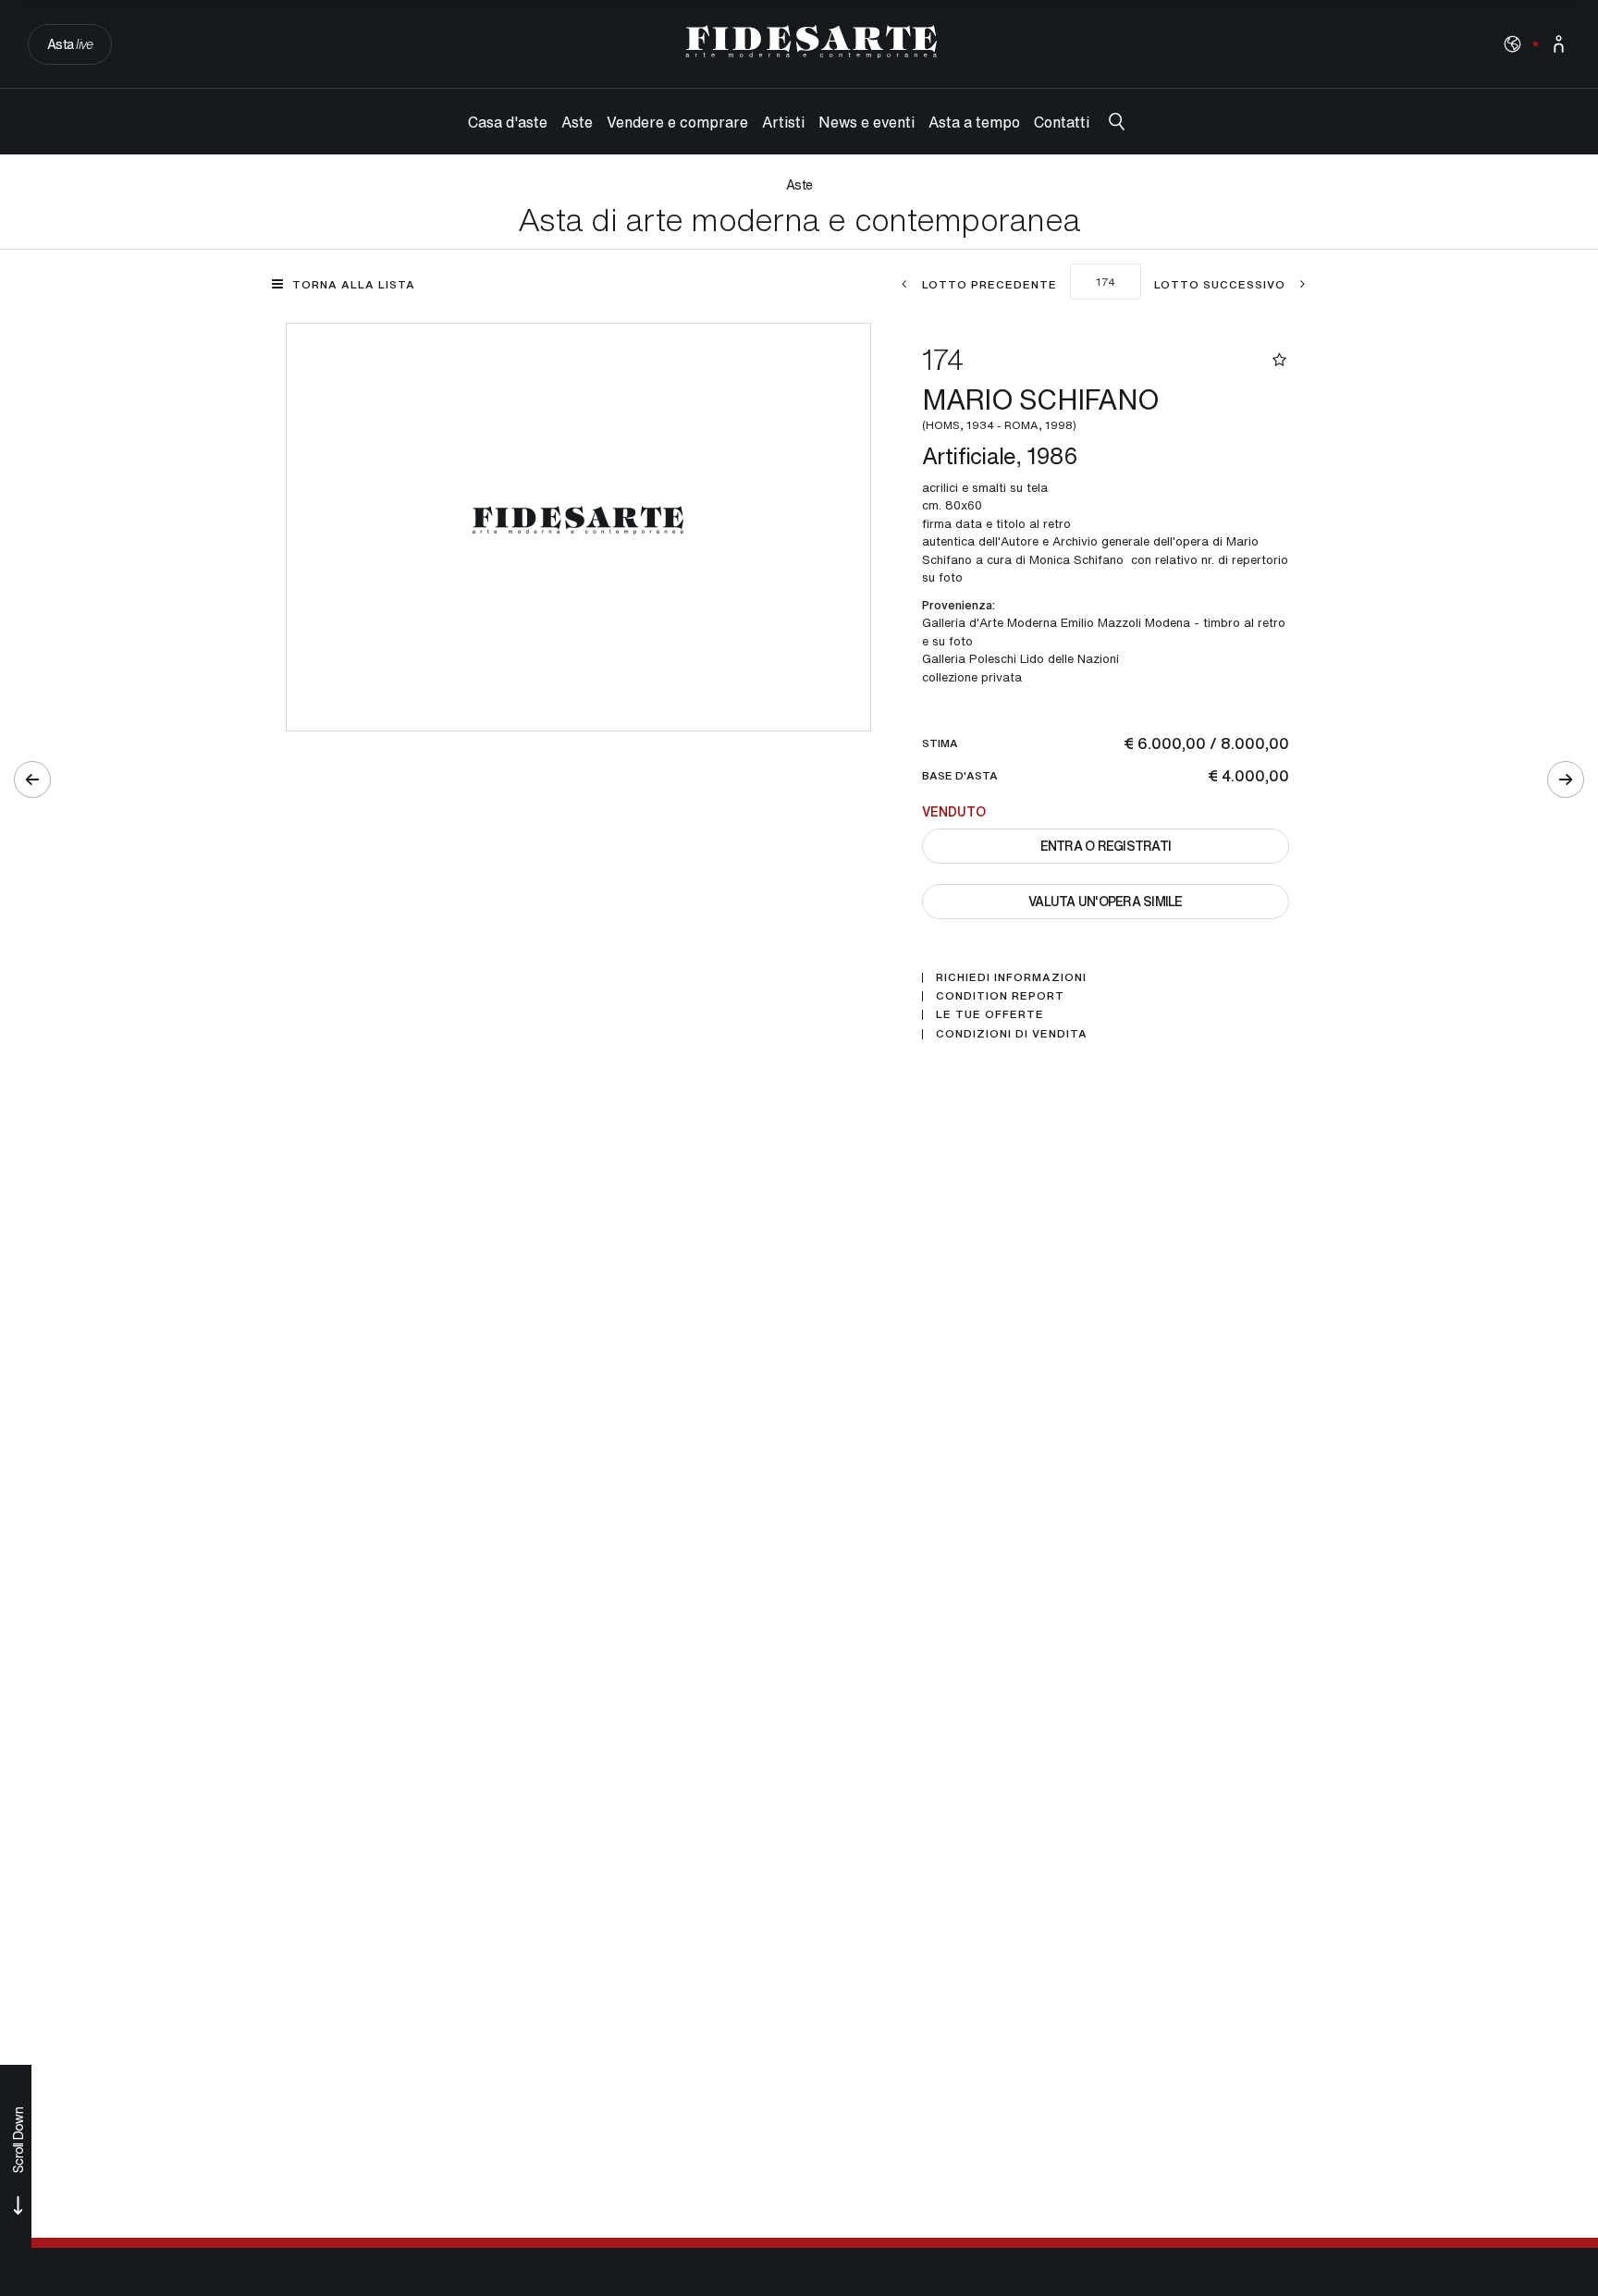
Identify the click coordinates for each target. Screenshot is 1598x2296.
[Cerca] (1117, 122)
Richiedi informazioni (1011, 977)
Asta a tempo (974, 122)
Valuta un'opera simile (1106, 901)
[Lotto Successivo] (1566, 780)
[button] (1512, 43)
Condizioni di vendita (1012, 1034)
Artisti (783, 122)
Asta (70, 44)
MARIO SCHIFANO (1044, 406)
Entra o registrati (1106, 846)
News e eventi (867, 122)
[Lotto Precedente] (32, 780)
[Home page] (811, 42)
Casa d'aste (508, 122)
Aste (577, 122)
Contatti (1062, 122)
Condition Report (1000, 996)
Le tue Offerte (990, 1014)
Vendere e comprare (677, 122)
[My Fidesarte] (1559, 44)
